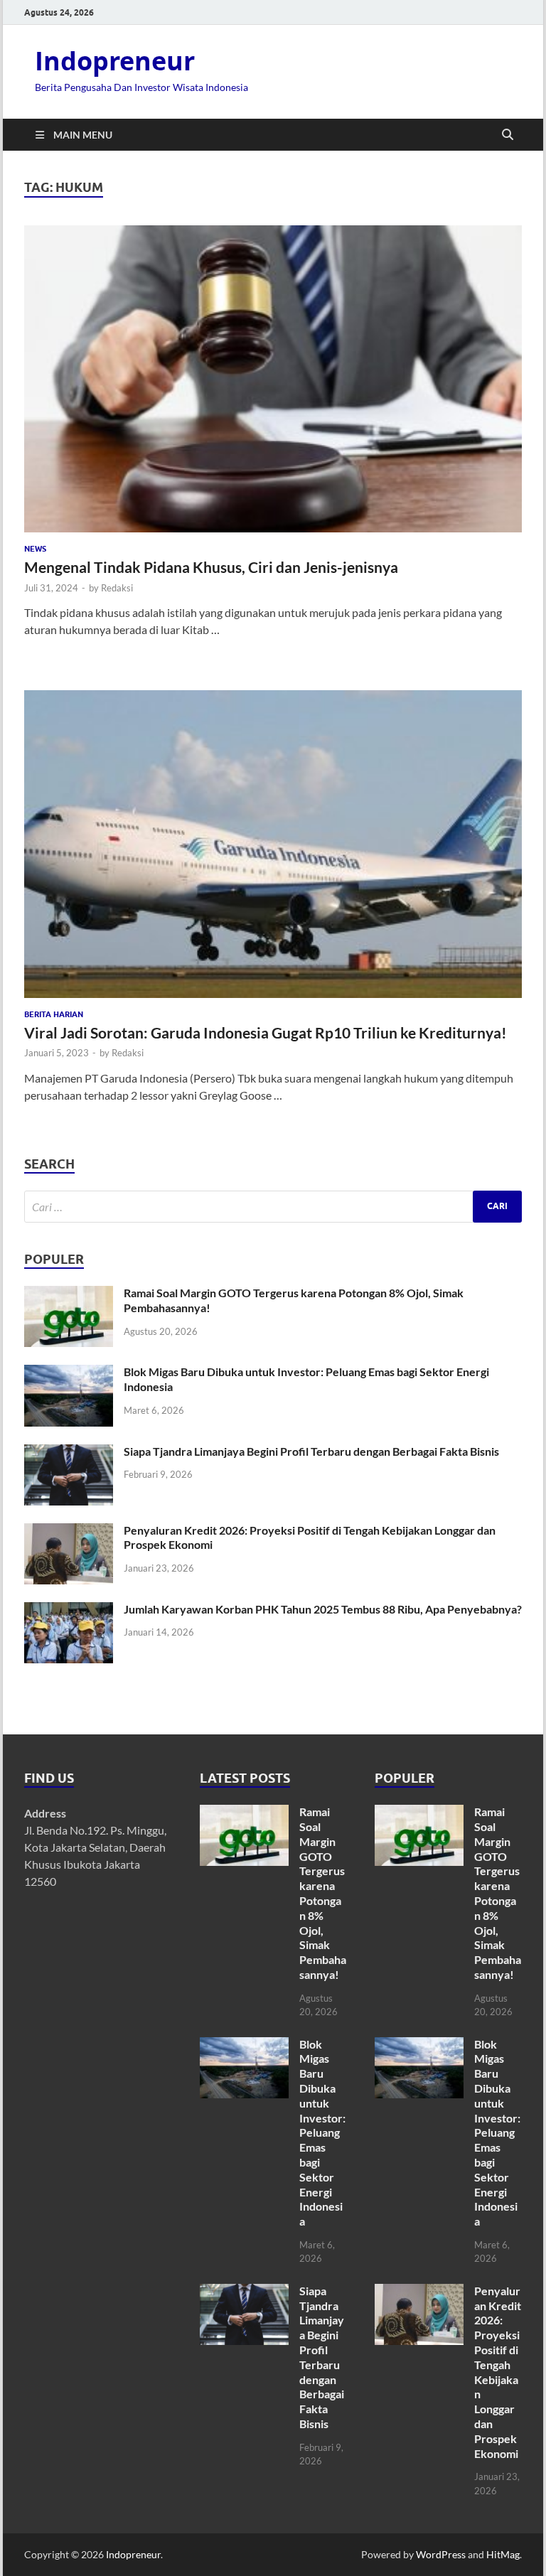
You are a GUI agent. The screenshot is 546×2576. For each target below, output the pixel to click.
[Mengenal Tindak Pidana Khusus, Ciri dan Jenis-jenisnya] (273, 379)
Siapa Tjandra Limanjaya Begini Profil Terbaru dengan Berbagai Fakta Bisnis (311, 1451)
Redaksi (117, 588)
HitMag (503, 2554)
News (35, 549)
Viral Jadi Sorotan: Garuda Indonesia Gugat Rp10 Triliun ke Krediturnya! (266, 1032)
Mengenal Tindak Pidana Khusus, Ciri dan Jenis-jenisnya (211, 567)
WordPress (441, 2554)
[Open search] (508, 135)
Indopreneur (115, 61)
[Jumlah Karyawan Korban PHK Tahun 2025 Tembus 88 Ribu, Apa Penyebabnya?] (69, 1610)
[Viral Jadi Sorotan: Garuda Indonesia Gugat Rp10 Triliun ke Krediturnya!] (273, 844)
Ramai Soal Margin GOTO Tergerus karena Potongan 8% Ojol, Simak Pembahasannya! (323, 1893)
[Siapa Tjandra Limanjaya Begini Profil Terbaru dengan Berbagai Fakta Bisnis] (69, 1453)
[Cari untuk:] (273, 1207)
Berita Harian (54, 1014)
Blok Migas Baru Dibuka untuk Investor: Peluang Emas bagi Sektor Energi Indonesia (322, 2133)
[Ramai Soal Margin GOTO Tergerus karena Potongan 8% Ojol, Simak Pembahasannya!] (69, 1294)
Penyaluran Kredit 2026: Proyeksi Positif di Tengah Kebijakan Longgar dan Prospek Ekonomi (498, 2372)
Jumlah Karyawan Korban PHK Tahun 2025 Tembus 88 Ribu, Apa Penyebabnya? (323, 1609)
